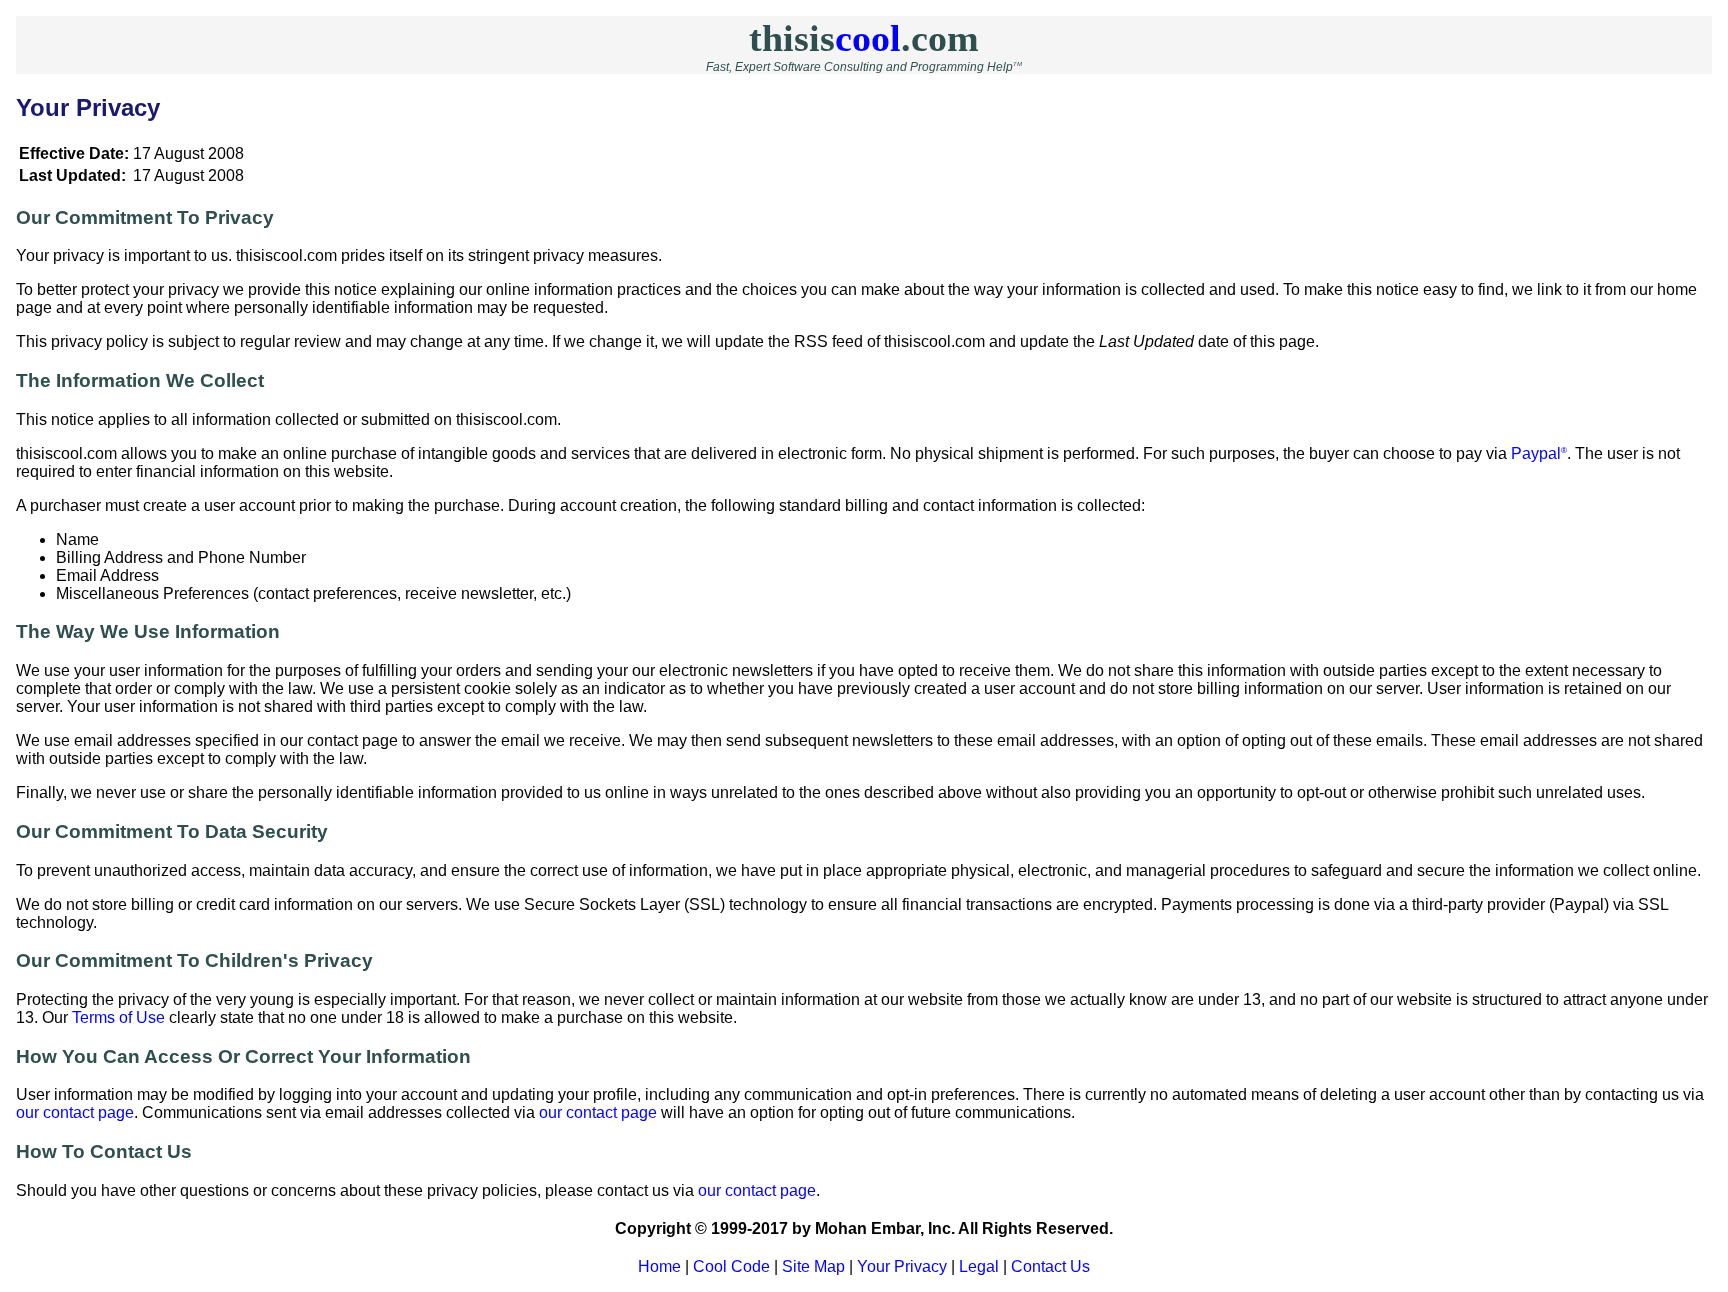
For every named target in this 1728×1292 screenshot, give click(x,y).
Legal (979, 1266)
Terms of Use (118, 1017)
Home (659, 1266)
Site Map (813, 1266)
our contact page (75, 1112)
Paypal (1539, 453)
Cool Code (731, 1266)
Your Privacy (902, 1266)
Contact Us (1050, 1266)
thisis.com (864, 38)
